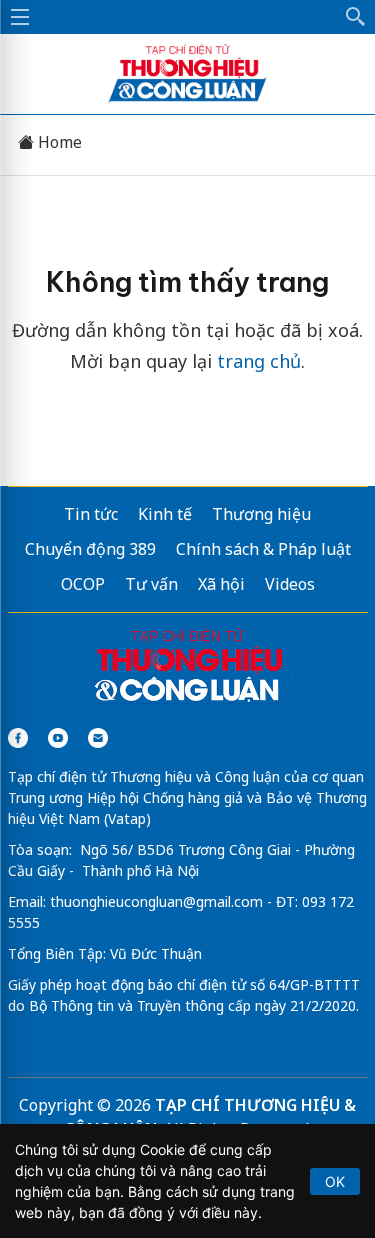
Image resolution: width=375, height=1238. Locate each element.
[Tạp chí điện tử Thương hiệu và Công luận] (188, 668)
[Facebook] (18, 738)
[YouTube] (58, 738)
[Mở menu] (20, 17)
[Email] (98, 738)
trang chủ (259, 361)
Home (58, 142)
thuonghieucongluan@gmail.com (156, 901)
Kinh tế (165, 514)
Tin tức (91, 514)
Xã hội (221, 584)
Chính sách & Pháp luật (263, 549)
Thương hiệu (261, 514)
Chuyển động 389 (90, 549)
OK (335, 1181)
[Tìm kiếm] (356, 17)
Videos (290, 584)
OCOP (83, 584)
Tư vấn (151, 584)
